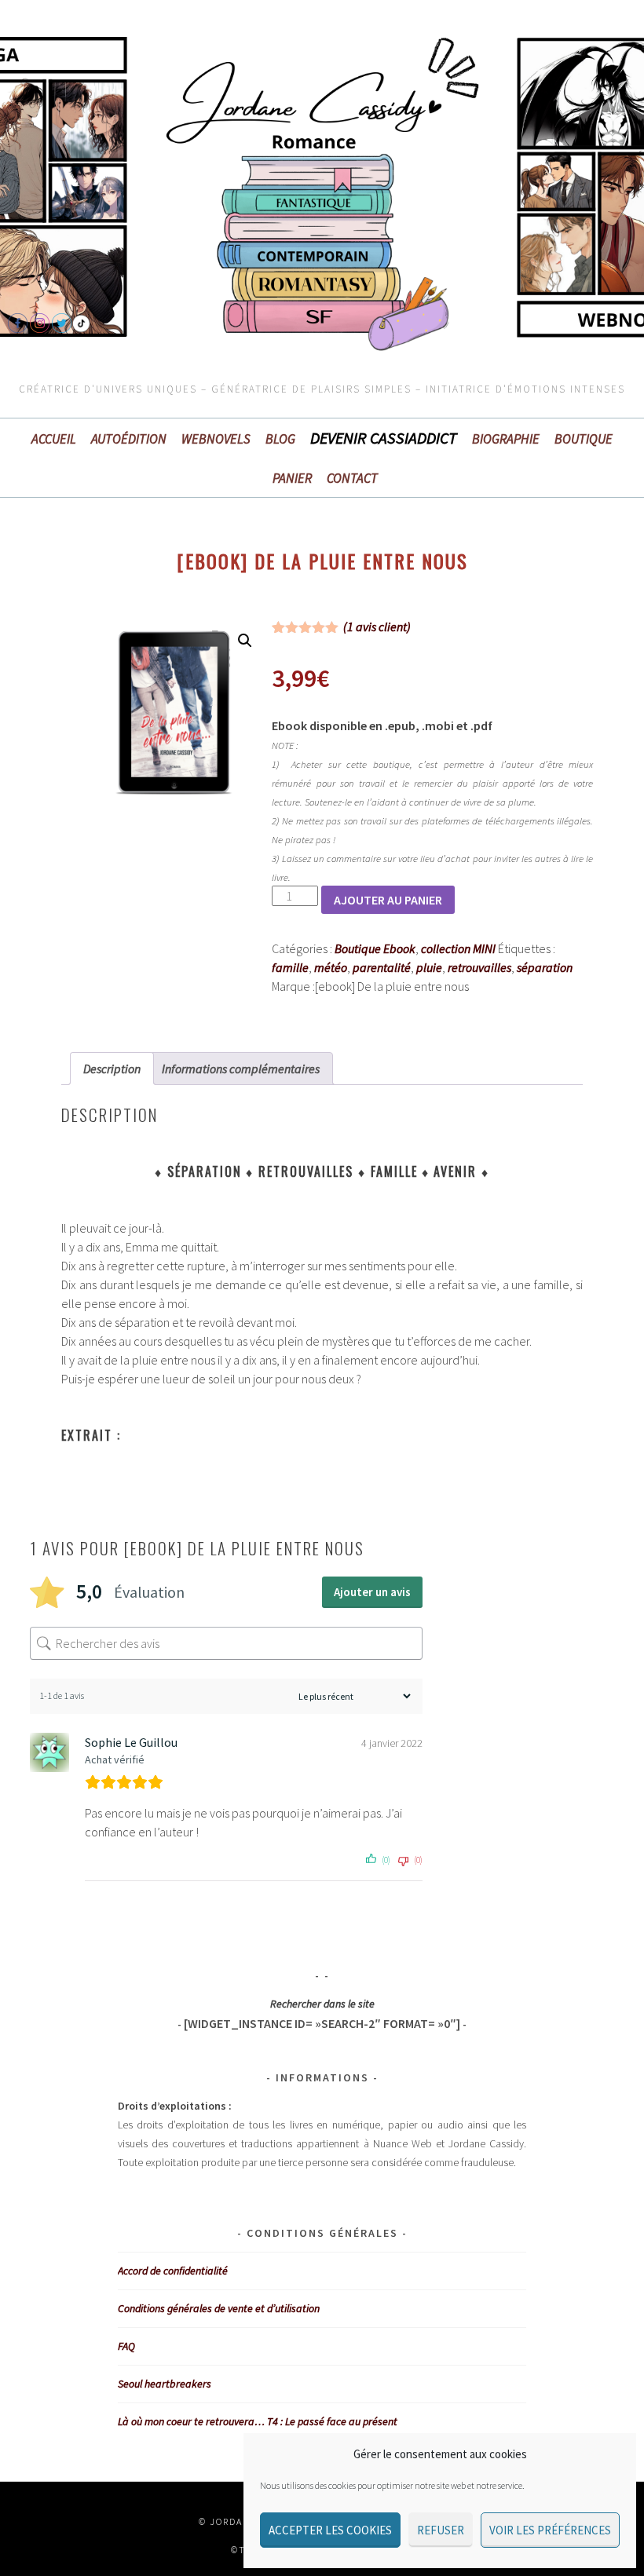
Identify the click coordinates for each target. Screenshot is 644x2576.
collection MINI (458, 948)
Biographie (506, 439)
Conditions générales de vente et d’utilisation (219, 2308)
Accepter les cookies (330, 2530)
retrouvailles (479, 967)
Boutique (584, 439)
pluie (429, 967)
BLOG (280, 439)
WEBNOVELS (216, 439)
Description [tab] (112, 1069)
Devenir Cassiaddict (384, 438)
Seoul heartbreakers (165, 2384)
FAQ (126, 2346)
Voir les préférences (550, 2530)
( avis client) (377, 627)
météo (331, 967)
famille (290, 967)
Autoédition (129, 439)
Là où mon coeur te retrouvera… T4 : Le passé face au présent (258, 2421)
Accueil (54, 439)
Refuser (441, 2530)
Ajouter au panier (388, 900)
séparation (545, 967)
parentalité (382, 967)
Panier (292, 478)
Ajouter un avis (372, 1592)
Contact (352, 478)
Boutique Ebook (375, 948)
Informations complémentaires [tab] (241, 1069)
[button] (245, 641)
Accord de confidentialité (173, 2271)
